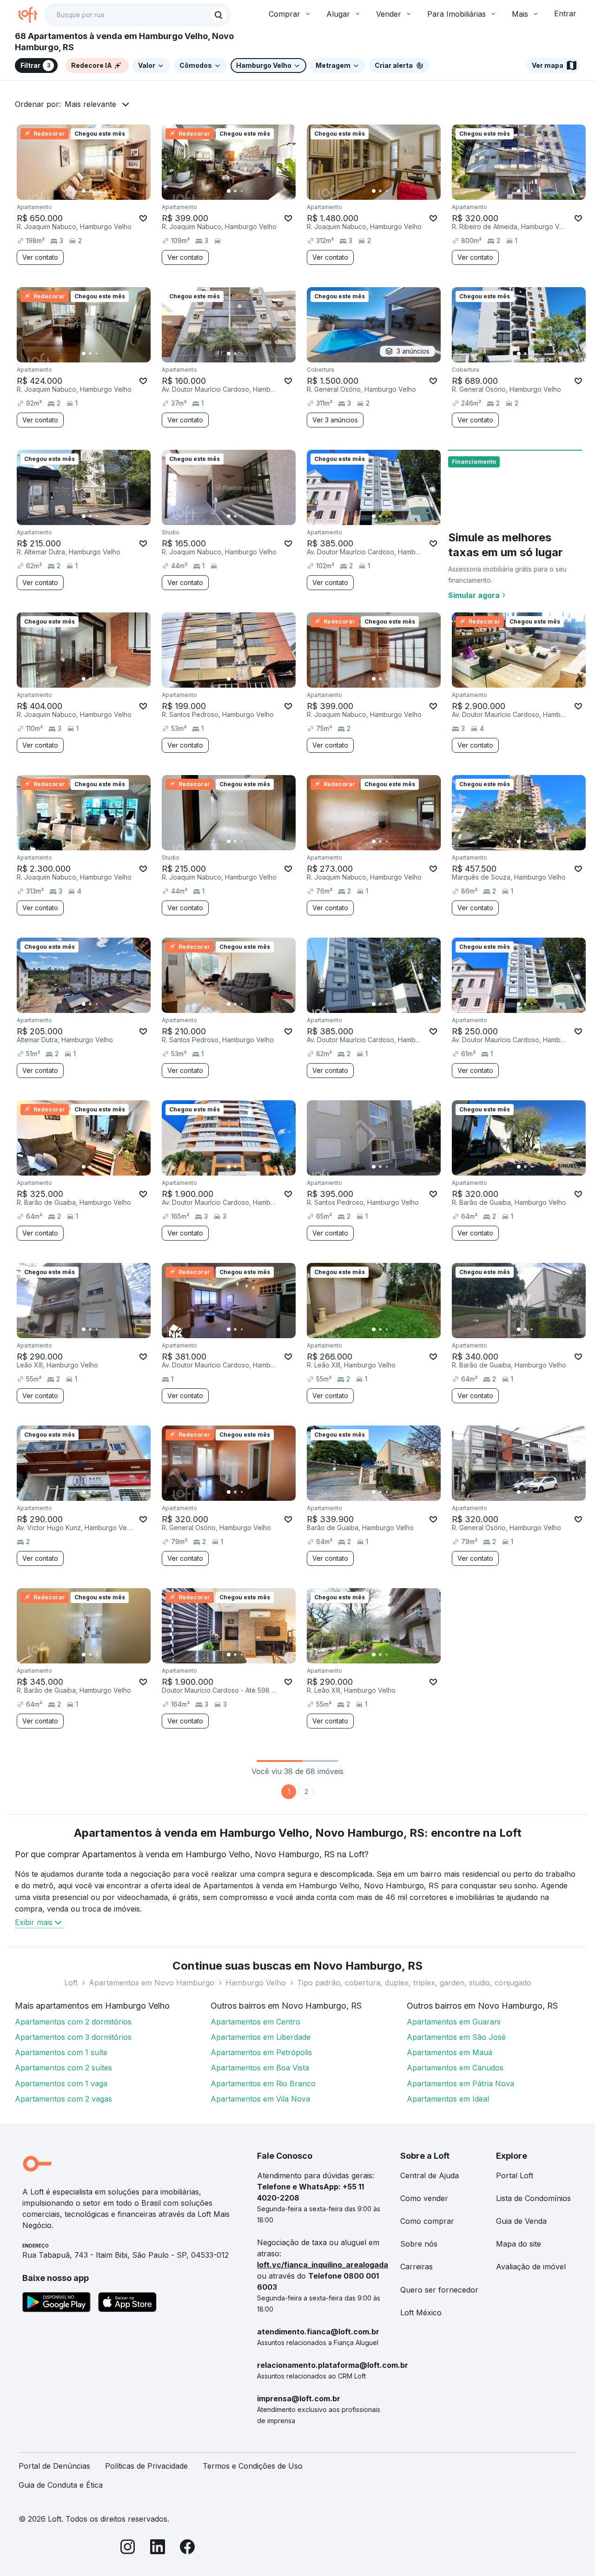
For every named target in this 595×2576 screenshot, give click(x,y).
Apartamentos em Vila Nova (260, 2099)
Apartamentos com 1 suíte (61, 2052)
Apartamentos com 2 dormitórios (73, 2022)
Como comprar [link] (427, 2221)
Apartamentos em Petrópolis (261, 2052)
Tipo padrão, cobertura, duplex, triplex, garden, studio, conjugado (414, 1983)
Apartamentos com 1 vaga (61, 2083)
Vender (389, 14)
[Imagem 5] (110, 191)
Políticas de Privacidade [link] (146, 2466)
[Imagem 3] (97, 191)
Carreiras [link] (416, 2267)
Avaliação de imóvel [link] (531, 2267)
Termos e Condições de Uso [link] (253, 2466)
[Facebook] (187, 2548)
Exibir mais (34, 1922)
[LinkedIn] (158, 2548)
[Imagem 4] (103, 191)
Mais (520, 14)
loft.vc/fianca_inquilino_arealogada (323, 2265)
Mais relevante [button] (90, 104)
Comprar (284, 14)
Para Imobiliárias (456, 14)
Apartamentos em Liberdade (261, 2037)
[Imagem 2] (90, 191)
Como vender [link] (424, 2198)
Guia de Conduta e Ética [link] (61, 2485)
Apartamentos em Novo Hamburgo (152, 1983)
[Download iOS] (127, 2304)
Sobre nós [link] (419, 2244)
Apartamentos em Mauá (450, 2052)
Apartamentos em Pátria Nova (460, 2083)
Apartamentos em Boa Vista (260, 2068)
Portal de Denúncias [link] (54, 2466)
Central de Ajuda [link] (430, 2175)
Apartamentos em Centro (255, 2022)
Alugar (338, 14)
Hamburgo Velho (256, 1983)
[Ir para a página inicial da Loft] (32, 15)
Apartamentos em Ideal (448, 2099)
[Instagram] (128, 2548)
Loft (71, 1983)
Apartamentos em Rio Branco (263, 2083)
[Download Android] (56, 2304)
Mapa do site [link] (519, 2244)
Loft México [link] (421, 2313)
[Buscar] (218, 15)
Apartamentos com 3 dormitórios (73, 2037)
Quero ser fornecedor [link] (439, 2290)
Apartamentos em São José (456, 2037)
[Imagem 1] (84, 191)
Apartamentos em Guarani (453, 2022)
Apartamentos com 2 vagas (63, 2099)
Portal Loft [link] (515, 2175)
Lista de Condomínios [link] (533, 2198)
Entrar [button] (565, 13)
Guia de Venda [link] (521, 2221)
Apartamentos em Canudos (455, 2068)
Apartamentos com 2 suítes (63, 2068)
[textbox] (138, 15)
